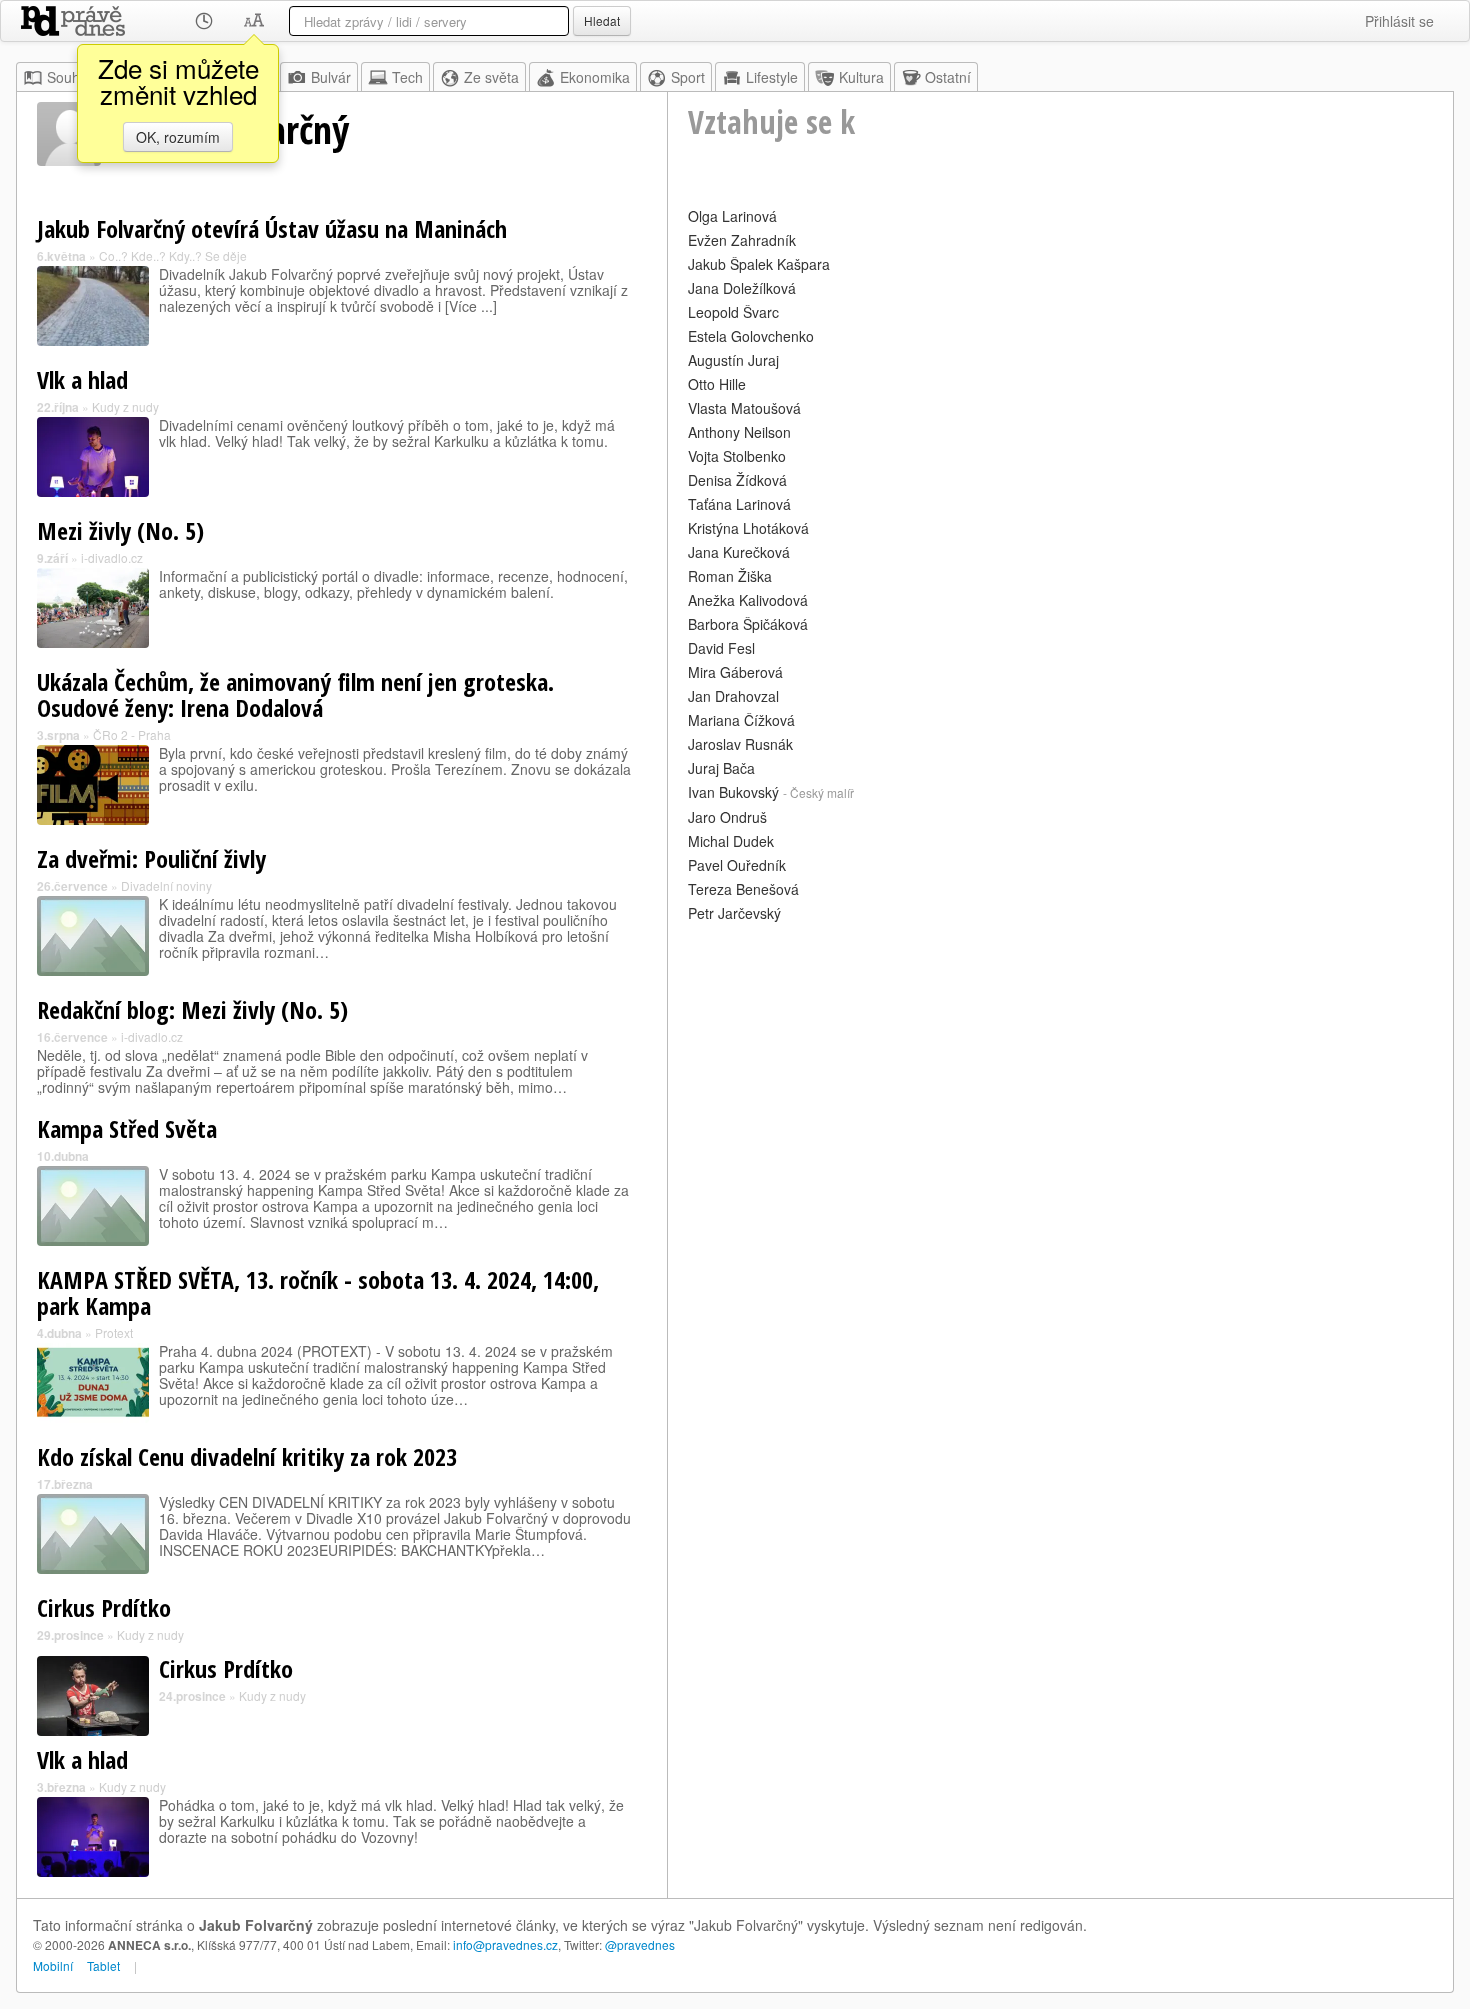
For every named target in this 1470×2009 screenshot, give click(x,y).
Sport (688, 77)
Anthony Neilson (739, 432)
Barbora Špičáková (748, 624)
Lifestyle (772, 77)
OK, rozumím (178, 137)
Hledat (602, 20)
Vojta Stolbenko (737, 456)
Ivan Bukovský (733, 792)
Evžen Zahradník (742, 240)
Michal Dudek (731, 841)
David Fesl (721, 648)
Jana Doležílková (742, 288)
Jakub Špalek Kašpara (759, 264)
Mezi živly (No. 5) (120, 530)
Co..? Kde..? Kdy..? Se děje (173, 255)
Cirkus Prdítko (104, 1607)
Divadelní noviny (166, 885)
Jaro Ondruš (727, 817)
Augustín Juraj (733, 360)
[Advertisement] (1060, 1067)
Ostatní (948, 77)
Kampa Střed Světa (127, 1128)
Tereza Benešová (743, 889)
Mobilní (53, 1965)
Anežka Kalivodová (748, 600)
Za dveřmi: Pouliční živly (151, 858)
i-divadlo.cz (112, 557)
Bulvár (331, 77)
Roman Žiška (730, 576)
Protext (114, 1332)
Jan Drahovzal (733, 696)
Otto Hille (717, 384)
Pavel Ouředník (737, 865)
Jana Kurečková (739, 552)
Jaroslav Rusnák (740, 744)
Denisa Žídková (737, 480)
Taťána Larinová (739, 504)
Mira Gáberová (735, 672)
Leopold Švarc (733, 312)
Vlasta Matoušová (744, 408)
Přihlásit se (1399, 21)
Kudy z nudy (125, 406)
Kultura (861, 77)
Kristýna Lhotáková (748, 528)
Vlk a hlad (82, 379)
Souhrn (70, 77)
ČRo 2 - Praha (132, 734)
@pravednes (640, 1944)
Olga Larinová (732, 216)
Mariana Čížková (741, 720)
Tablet (103, 1965)
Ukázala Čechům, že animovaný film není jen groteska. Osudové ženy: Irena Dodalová (295, 694)
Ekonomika (595, 77)
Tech (407, 77)
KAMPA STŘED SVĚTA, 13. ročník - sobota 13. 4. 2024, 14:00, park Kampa (318, 1292)
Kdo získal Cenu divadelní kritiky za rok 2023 (247, 1456)
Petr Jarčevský (734, 913)
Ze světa (491, 77)
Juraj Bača (721, 768)
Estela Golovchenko (751, 336)
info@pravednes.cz (505, 1944)
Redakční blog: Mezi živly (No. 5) (192, 1009)
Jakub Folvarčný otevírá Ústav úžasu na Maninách (272, 228)
